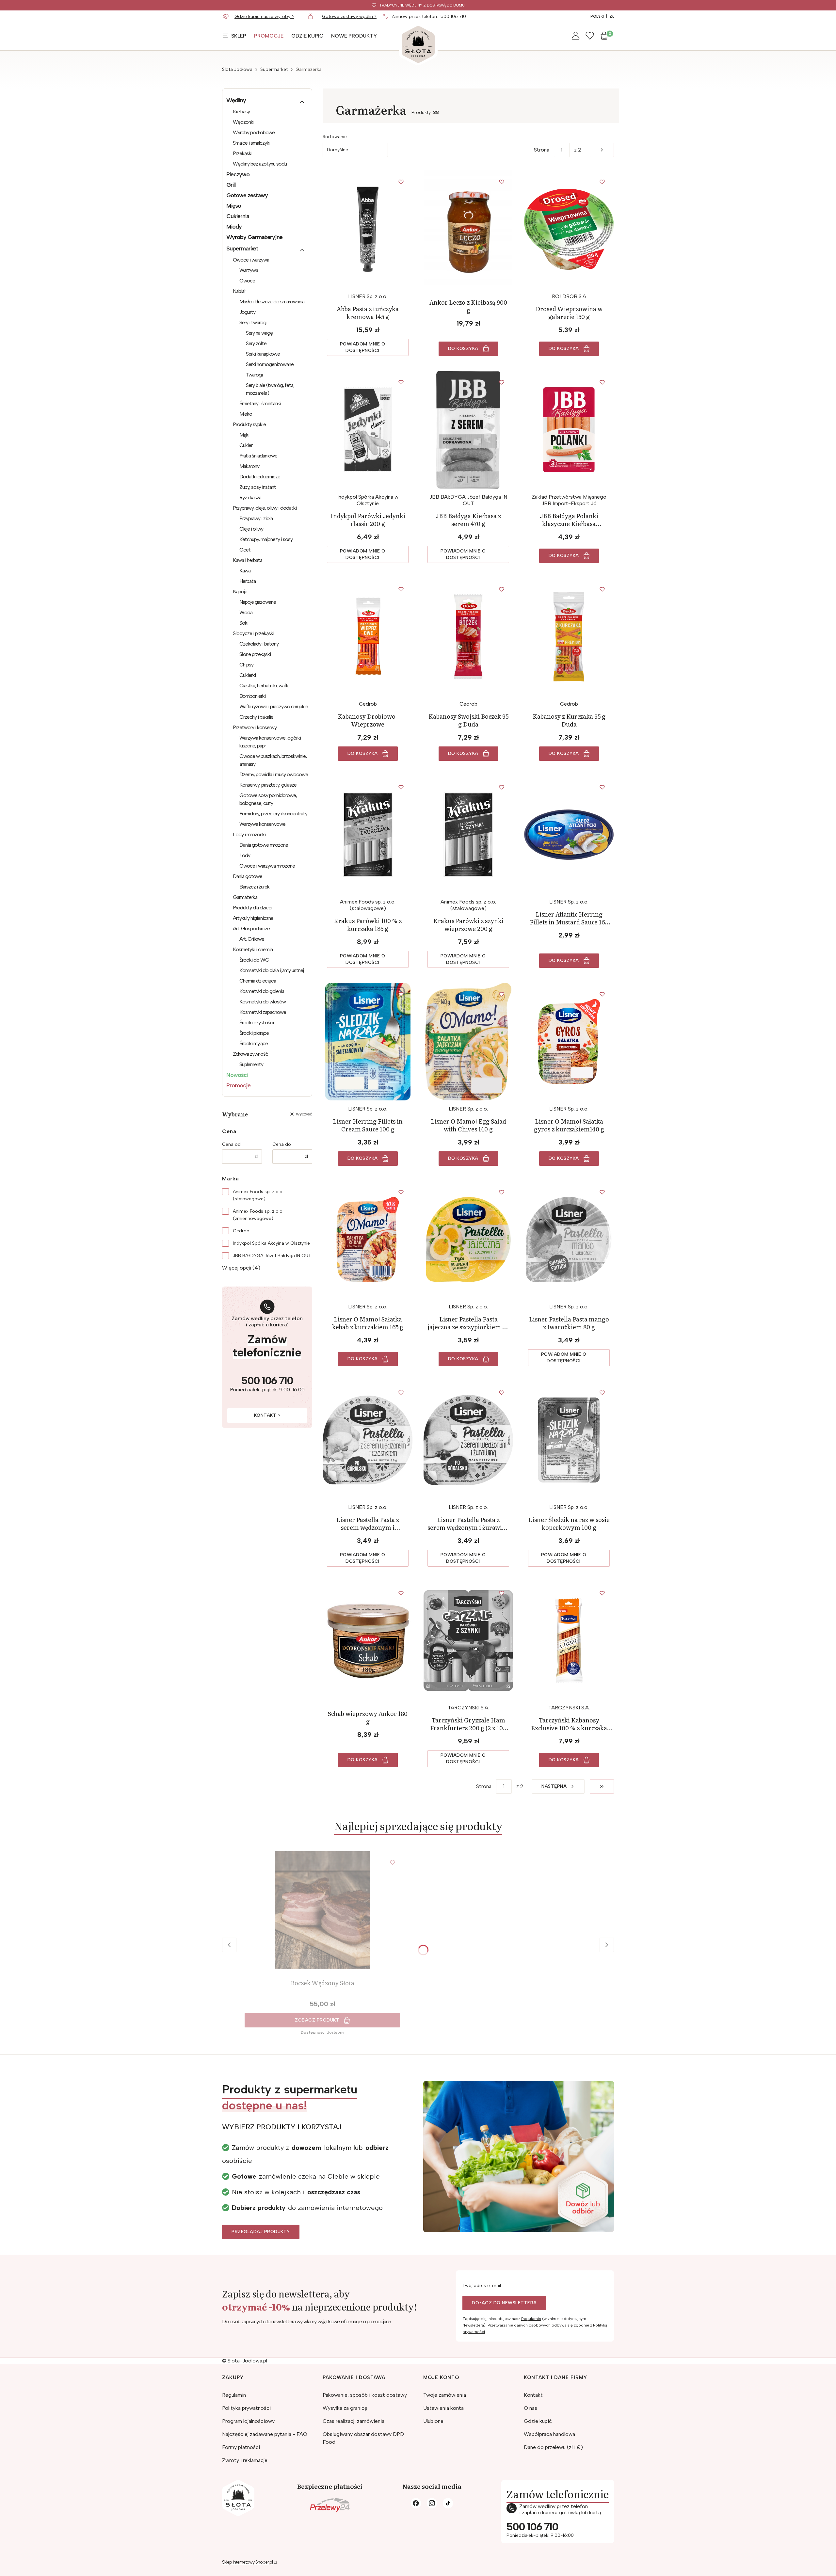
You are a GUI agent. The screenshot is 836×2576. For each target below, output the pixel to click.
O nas (531, 2408)
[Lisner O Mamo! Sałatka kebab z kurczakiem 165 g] (368, 1240)
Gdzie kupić (538, 2421)
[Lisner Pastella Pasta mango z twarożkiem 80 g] (569, 1240)
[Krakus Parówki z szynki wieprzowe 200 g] (468, 835)
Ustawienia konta (443, 2408)
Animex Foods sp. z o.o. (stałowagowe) (258, 1195)
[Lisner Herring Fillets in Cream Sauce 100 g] (368, 1042)
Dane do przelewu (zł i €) (553, 2447)
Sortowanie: (335, 137)
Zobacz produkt (317, 2020)
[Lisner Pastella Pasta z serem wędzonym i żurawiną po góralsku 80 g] (468, 1440)
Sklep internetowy (247, 2562)
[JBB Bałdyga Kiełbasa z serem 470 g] (468, 430)
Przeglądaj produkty (261, 2232)
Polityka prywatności (246, 2408)
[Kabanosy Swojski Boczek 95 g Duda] (468, 637)
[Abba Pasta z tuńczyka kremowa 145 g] (368, 229)
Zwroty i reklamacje (245, 2460)
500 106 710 (453, 16)
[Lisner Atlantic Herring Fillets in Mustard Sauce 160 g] (569, 835)
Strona (542, 150)
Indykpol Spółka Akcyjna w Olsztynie (271, 1243)
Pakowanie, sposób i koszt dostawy (365, 2395)
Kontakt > (267, 1415)
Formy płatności (241, 2447)
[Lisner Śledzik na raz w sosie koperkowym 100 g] (569, 1440)
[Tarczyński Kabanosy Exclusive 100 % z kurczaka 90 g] (569, 1640)
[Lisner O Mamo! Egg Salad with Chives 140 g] (468, 1042)
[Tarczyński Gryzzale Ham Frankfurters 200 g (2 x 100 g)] (468, 1640)
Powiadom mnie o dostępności (363, 347)
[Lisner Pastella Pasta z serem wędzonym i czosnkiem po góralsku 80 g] (368, 1440)
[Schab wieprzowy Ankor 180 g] (368, 1640)
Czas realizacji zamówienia (354, 2421)
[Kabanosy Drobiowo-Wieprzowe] (368, 637)
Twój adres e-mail (482, 2286)
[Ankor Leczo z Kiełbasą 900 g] (468, 229)
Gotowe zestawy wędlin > (349, 16)
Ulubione (433, 2421)
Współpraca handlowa (549, 2434)
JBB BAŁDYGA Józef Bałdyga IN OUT (272, 1256)
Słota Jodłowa (237, 69)
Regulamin (531, 2319)
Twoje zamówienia (445, 2395)
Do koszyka (463, 349)
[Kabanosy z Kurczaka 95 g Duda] (569, 637)
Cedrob (241, 1231)
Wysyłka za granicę (345, 2408)
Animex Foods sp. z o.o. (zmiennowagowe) (258, 1215)
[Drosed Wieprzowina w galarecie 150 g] (569, 229)
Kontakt (533, 2395)
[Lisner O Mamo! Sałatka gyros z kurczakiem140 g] (569, 1042)
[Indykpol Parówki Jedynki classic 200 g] (368, 430)
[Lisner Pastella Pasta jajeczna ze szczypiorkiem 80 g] (468, 1240)
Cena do (282, 1144)
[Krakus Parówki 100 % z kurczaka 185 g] (368, 835)
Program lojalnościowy (248, 2421)
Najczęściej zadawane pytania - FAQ (265, 2434)
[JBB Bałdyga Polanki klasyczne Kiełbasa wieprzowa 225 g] (569, 430)
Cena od (231, 1144)
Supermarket (274, 69)
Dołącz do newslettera (504, 2303)
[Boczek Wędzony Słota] (322, 1910)
